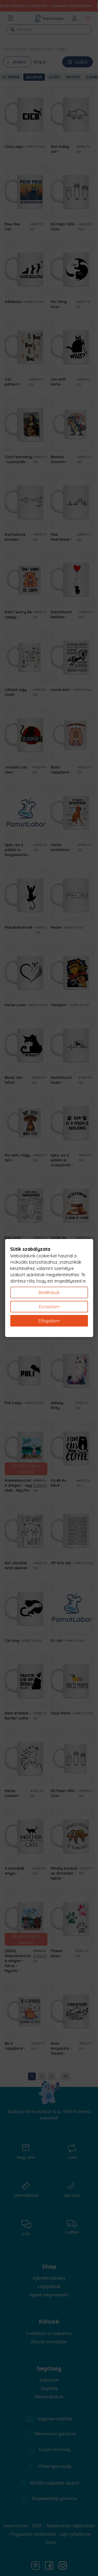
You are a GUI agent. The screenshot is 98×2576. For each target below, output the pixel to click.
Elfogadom (49, 1321)
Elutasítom (49, 1307)
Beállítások (49, 1292)
